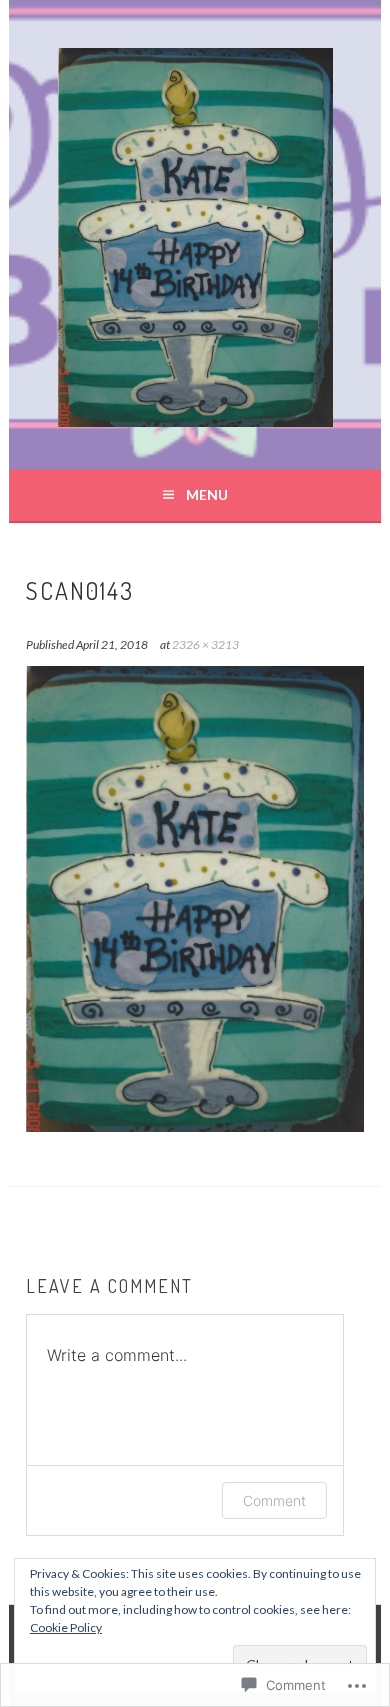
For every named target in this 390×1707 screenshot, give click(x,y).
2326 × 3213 (205, 644)
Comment (274, 1500)
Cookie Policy (66, 1627)
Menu (207, 494)
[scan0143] (194, 1125)
